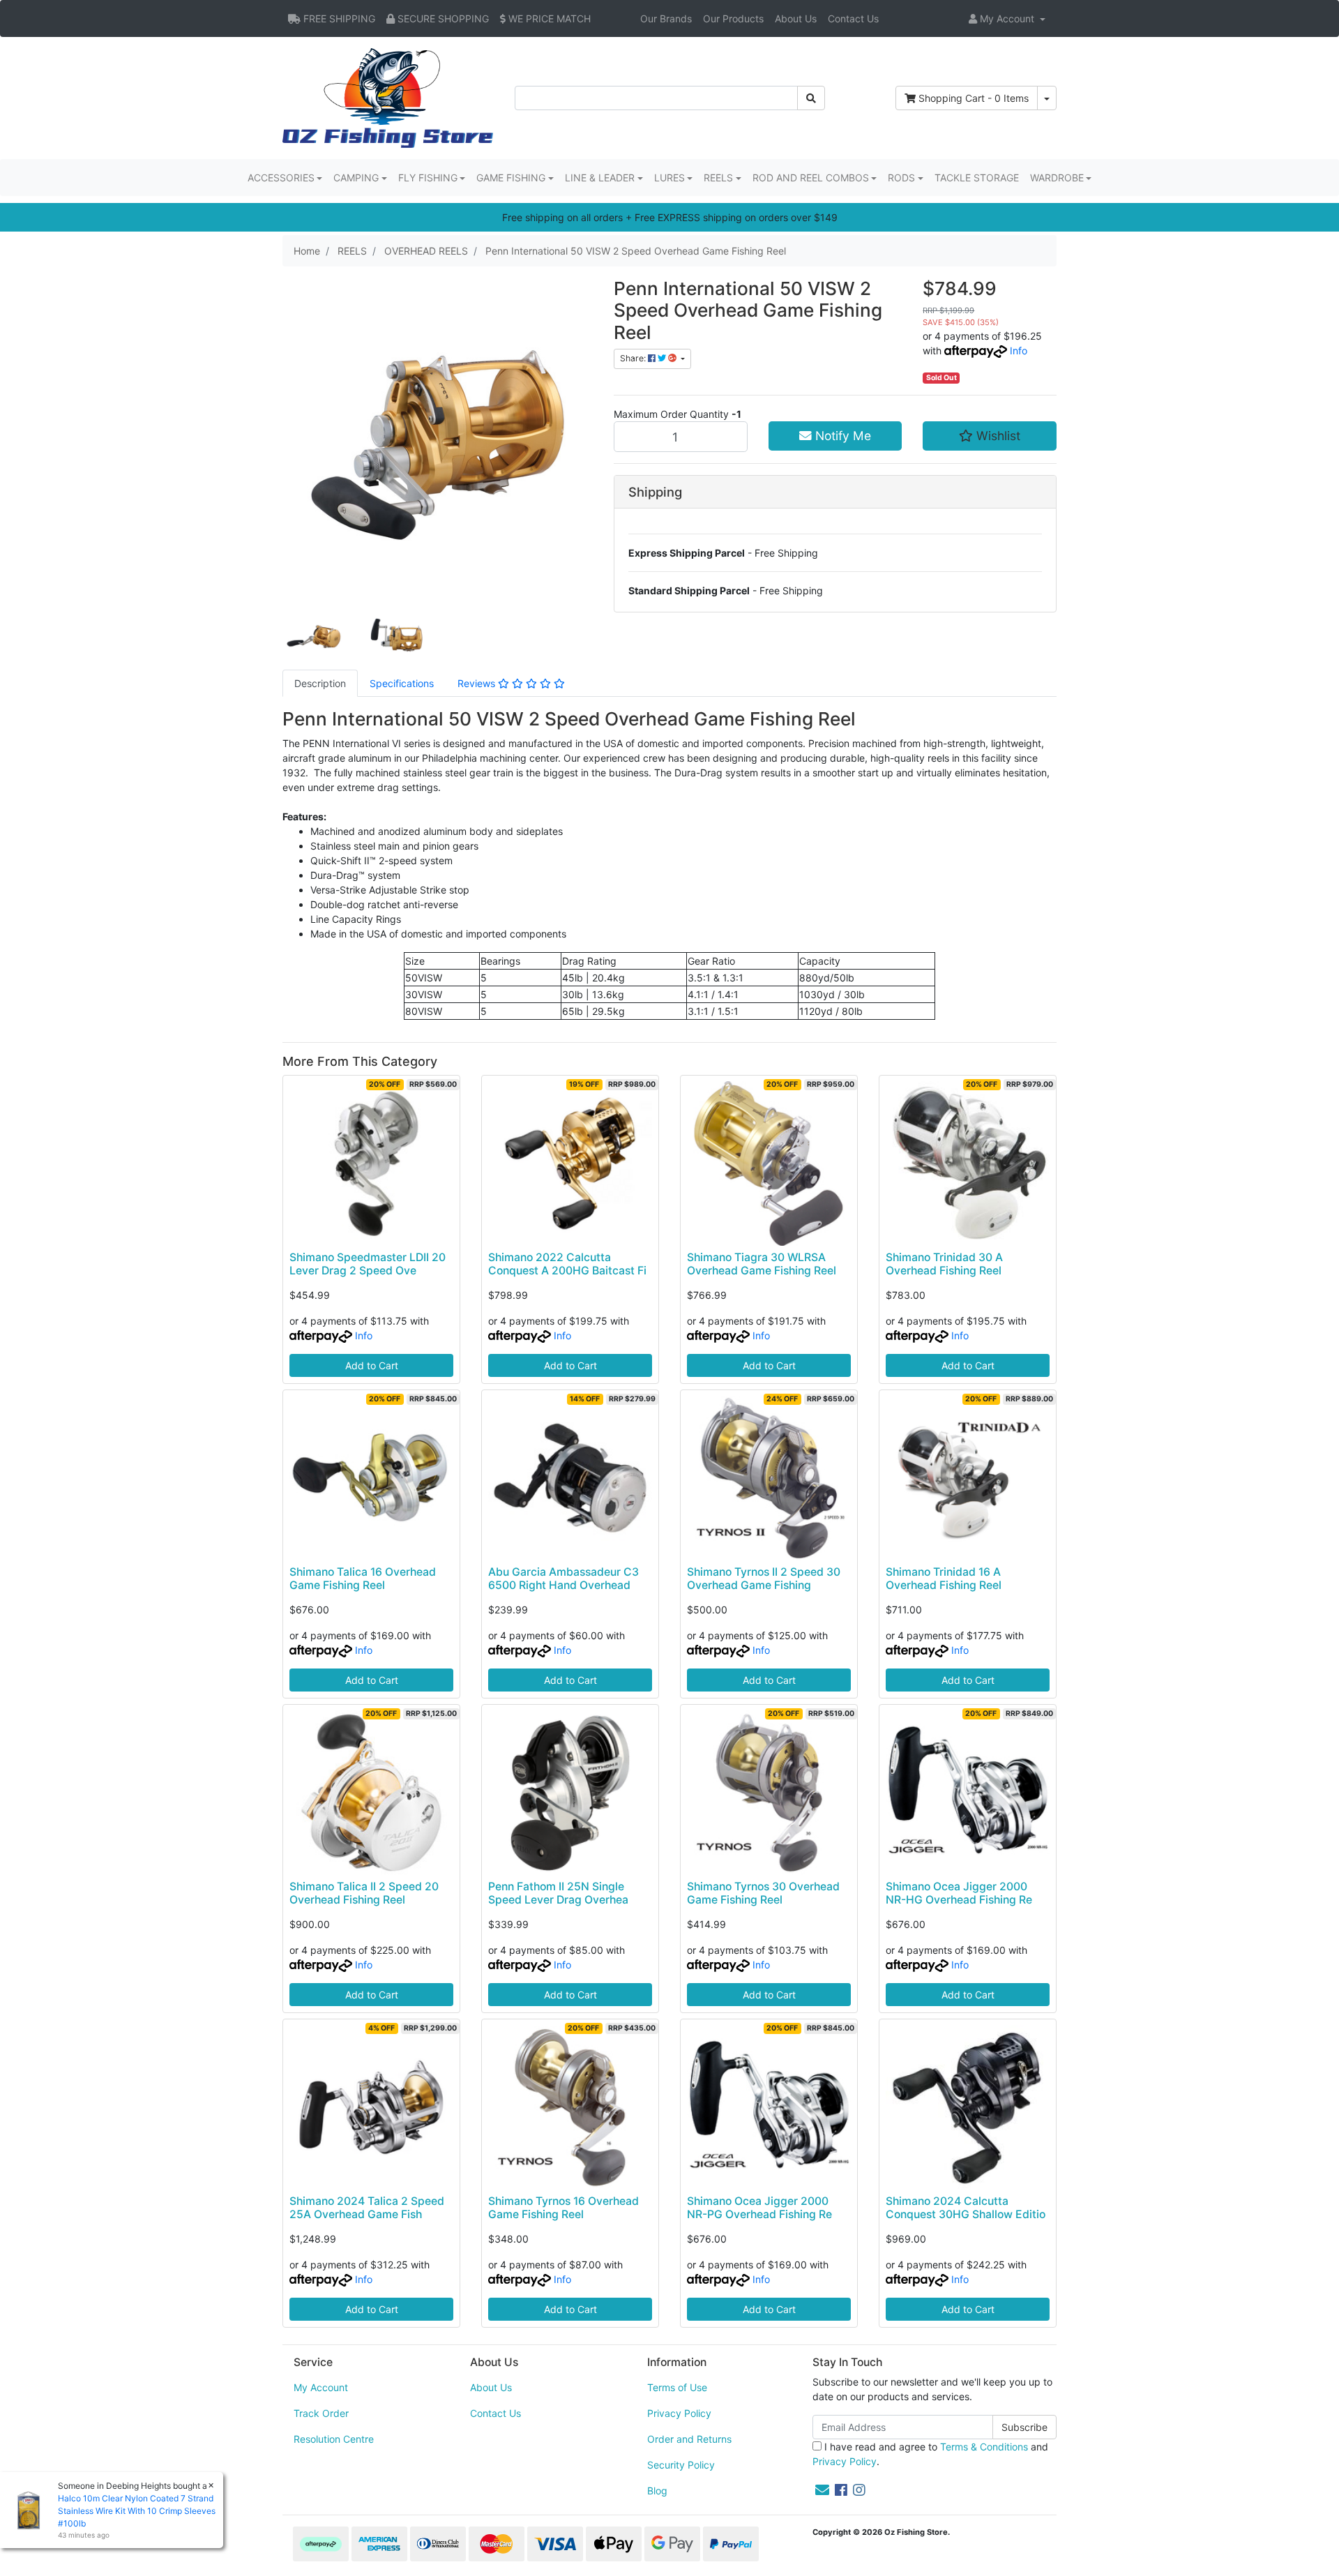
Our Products (733, 18)
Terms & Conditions (984, 2447)
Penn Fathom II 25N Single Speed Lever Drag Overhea (558, 1893)
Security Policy (681, 2465)
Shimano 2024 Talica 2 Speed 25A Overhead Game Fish (367, 2208)
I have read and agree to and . (930, 2454)
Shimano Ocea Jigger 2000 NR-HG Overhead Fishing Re (959, 1893)
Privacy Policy (679, 2413)
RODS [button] (901, 178)
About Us (796, 18)
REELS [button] (718, 178)
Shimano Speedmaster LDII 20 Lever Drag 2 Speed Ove (368, 1264)
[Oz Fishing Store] (388, 97)
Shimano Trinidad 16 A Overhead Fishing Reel (944, 1579)
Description (320, 683)
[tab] (320, 683)
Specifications (402, 683)
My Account (321, 2387)
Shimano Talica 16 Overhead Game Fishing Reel (363, 1579)
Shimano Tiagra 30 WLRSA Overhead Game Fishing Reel (762, 1264)
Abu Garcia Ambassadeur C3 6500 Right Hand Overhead (563, 1579)
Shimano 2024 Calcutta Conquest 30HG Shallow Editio (966, 2208)
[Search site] (811, 98)
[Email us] (822, 2490)
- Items (974, 98)
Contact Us (853, 18)
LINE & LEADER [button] (600, 178)
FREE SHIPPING (338, 18)
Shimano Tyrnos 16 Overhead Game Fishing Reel (563, 2208)
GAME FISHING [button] (511, 178)
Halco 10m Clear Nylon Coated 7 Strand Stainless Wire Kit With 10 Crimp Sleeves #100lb (137, 2511)
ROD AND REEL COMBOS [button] (811, 178)
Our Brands (666, 18)
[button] (1007, 18)
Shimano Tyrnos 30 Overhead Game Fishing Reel (763, 1893)
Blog (657, 2491)
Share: (634, 358)
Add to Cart (372, 1365)
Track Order (321, 2413)
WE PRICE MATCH (548, 18)
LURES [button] (669, 178)
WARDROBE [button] (1057, 178)
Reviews (478, 683)
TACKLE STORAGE (977, 178)
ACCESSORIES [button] (281, 178)
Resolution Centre (334, 2439)
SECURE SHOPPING (442, 18)
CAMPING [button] (356, 178)
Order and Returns (689, 2439)
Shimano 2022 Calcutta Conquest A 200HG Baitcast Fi (567, 1264)
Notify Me (841, 436)
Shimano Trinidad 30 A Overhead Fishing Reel (944, 1264)
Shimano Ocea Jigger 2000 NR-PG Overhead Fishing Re (759, 2208)
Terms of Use (677, 2387)
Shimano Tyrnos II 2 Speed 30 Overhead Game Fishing (764, 1579)
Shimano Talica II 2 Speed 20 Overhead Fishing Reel (364, 1893)
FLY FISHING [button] (428, 178)
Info (1019, 351)
